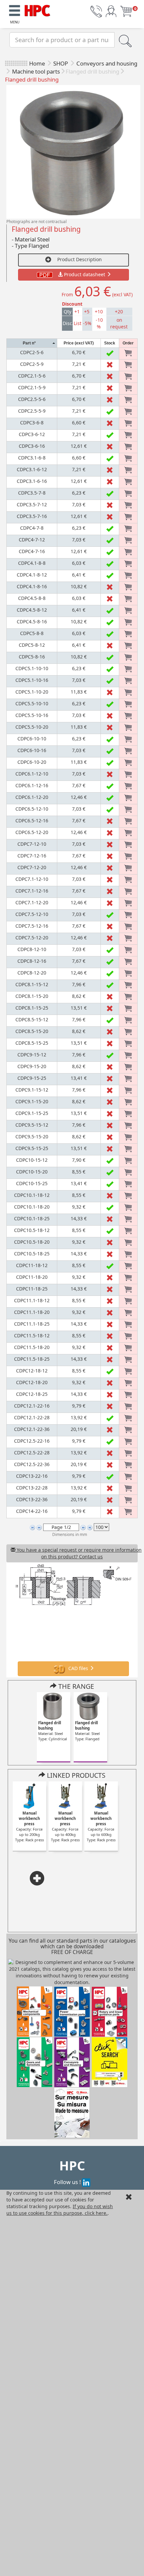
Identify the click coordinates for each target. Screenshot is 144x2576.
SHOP (61, 63)
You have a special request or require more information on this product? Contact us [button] (77, 1553)
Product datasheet (85, 274)
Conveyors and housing (107, 63)
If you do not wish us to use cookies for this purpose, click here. (60, 2210)
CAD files (78, 1668)
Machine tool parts (36, 71)
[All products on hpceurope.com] (110, 2062)
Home (37, 63)
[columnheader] (32, 343)
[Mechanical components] (38, 10)
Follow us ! (68, 2182)
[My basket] (126, 11)
